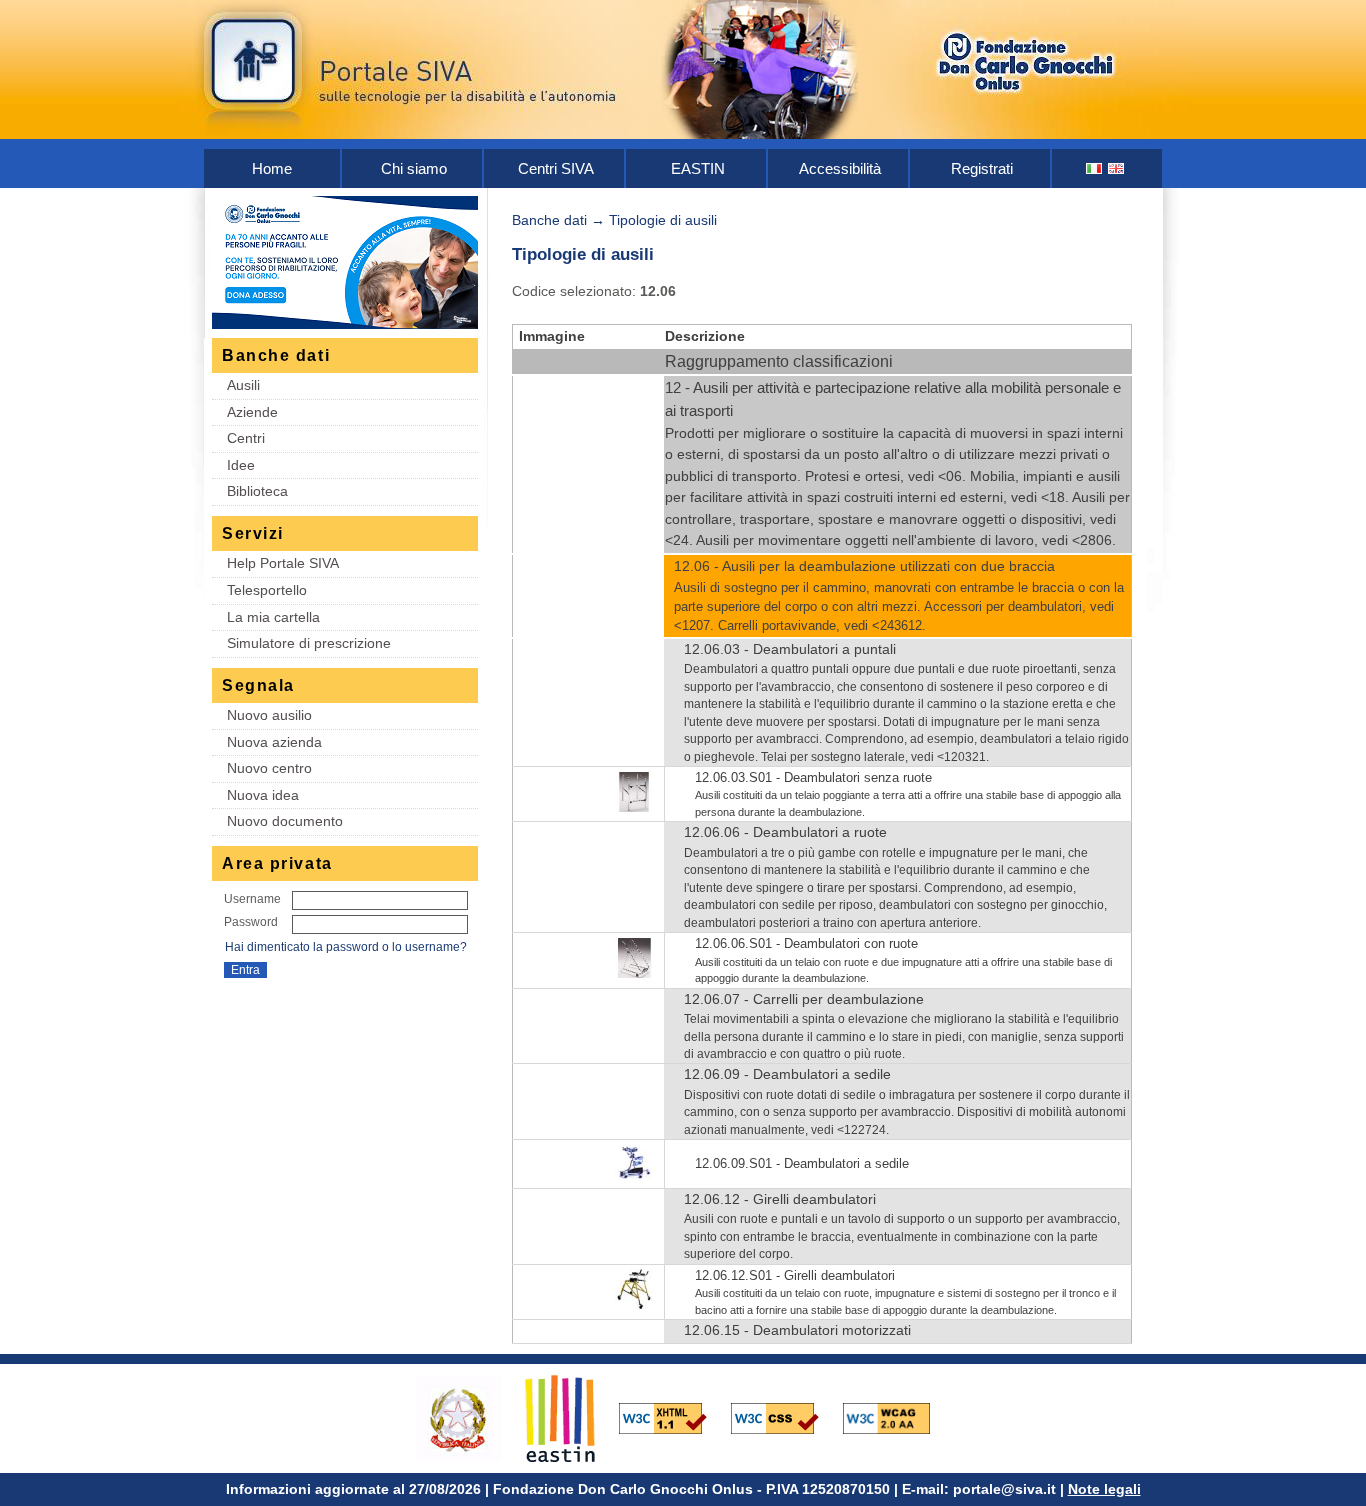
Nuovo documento (285, 821)
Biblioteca (257, 491)
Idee (241, 465)
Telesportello (267, 590)
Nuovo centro (269, 768)
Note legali (1104, 1489)
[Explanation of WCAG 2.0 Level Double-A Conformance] (897, 1417)
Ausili (243, 385)
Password (251, 922)
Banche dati (549, 220)
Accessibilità (840, 168)
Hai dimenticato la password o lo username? (346, 947)
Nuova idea (263, 795)
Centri (246, 438)
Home (272, 168)
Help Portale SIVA (283, 563)
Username (252, 899)
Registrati (982, 168)
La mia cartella (273, 617)
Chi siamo (414, 168)
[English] (1117, 168)
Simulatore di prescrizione (309, 643)
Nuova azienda (274, 742)
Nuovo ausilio (269, 715)
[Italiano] (1095, 168)
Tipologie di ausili (663, 220)
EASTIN (698, 168)
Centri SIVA (556, 168)
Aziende (252, 412)
